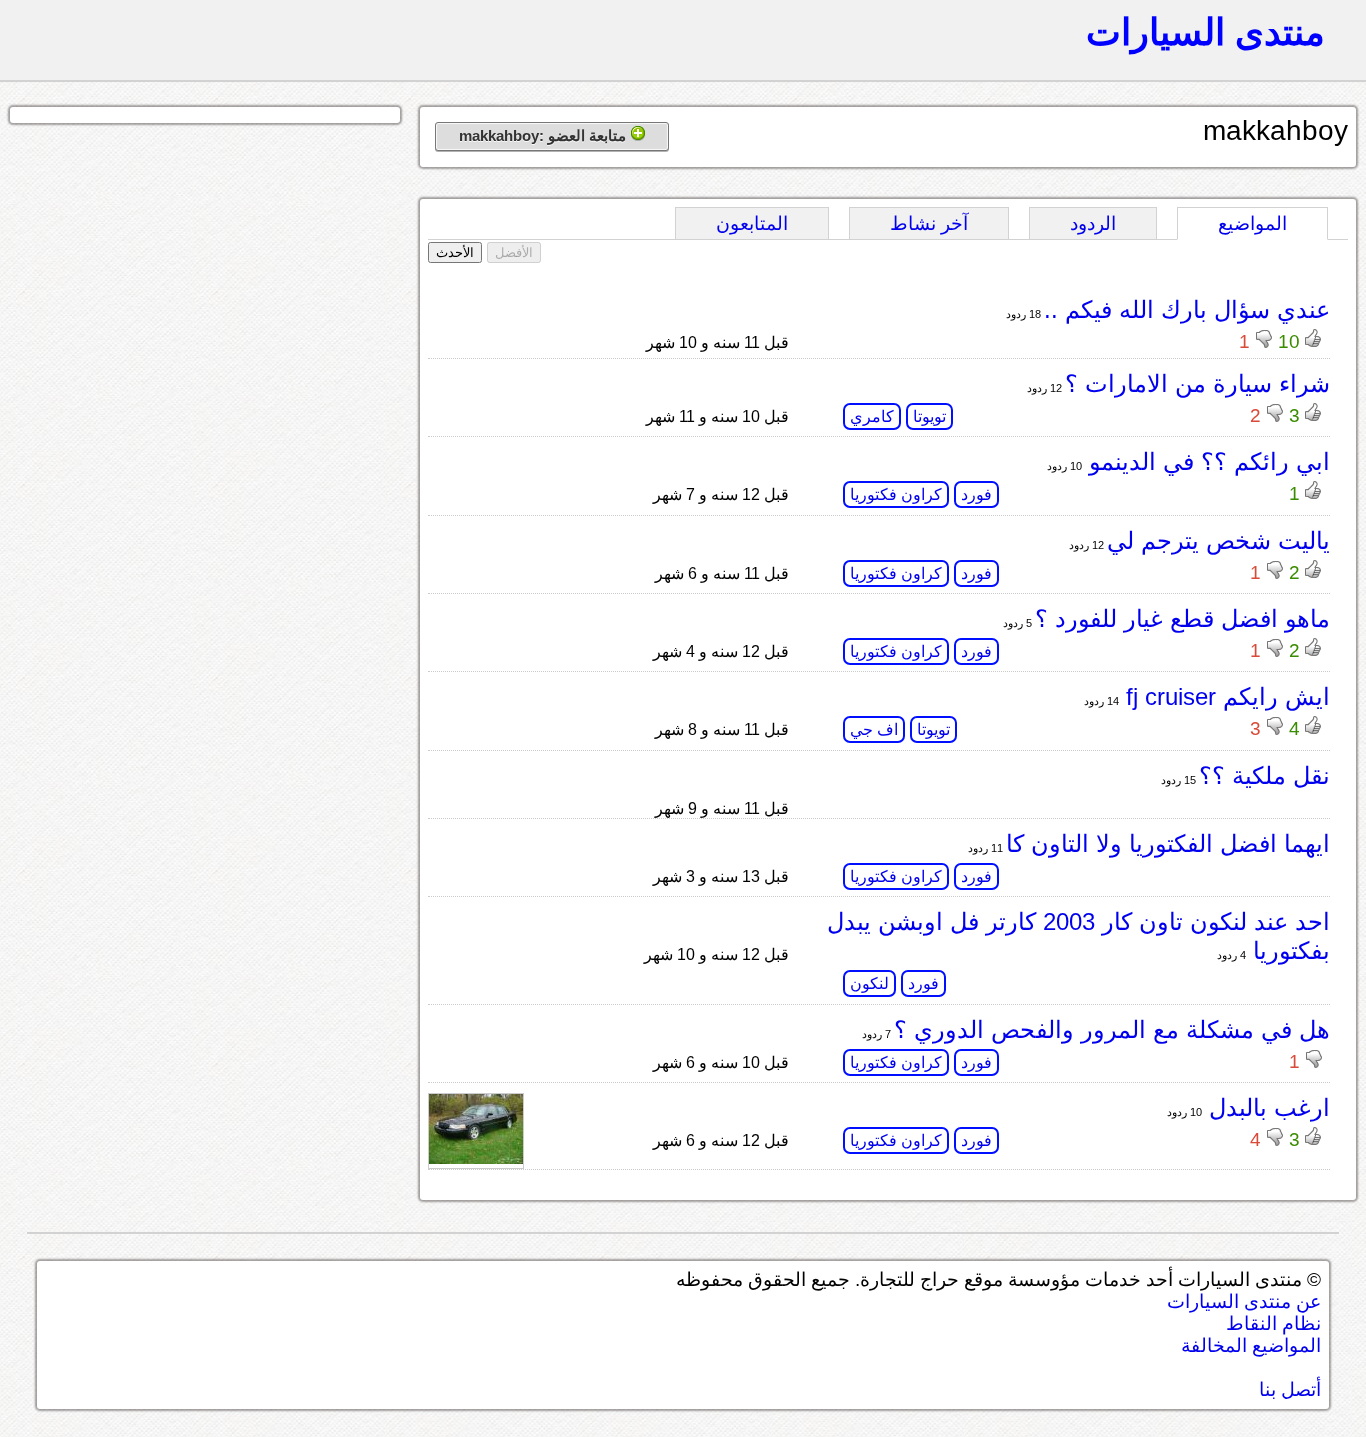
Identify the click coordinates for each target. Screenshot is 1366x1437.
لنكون (869, 983)
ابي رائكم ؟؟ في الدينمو (1206, 461)
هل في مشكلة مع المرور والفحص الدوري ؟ (1112, 1029)
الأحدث (455, 252)
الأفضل (514, 252)
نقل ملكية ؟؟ (1264, 775)
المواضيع (1252, 223)
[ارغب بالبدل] (476, 1158)
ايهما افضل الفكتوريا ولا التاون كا (1168, 843)
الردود (1093, 223)
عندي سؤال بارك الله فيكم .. (1187, 309)
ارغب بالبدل (1266, 1107)
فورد (976, 494)
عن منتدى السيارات (1244, 1301)
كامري (872, 416)
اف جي (874, 729)
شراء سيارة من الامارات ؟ (1197, 383)
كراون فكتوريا (896, 494)
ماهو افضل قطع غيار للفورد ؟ (1182, 618)
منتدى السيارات (1205, 32)
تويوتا (929, 416)
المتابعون (752, 223)
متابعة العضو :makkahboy (544, 135)
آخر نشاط (929, 223)
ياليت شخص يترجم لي (1218, 540)
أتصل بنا (1290, 1389)
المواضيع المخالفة (1251, 1345)
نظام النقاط (1273, 1323)
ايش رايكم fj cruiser (1224, 696)
